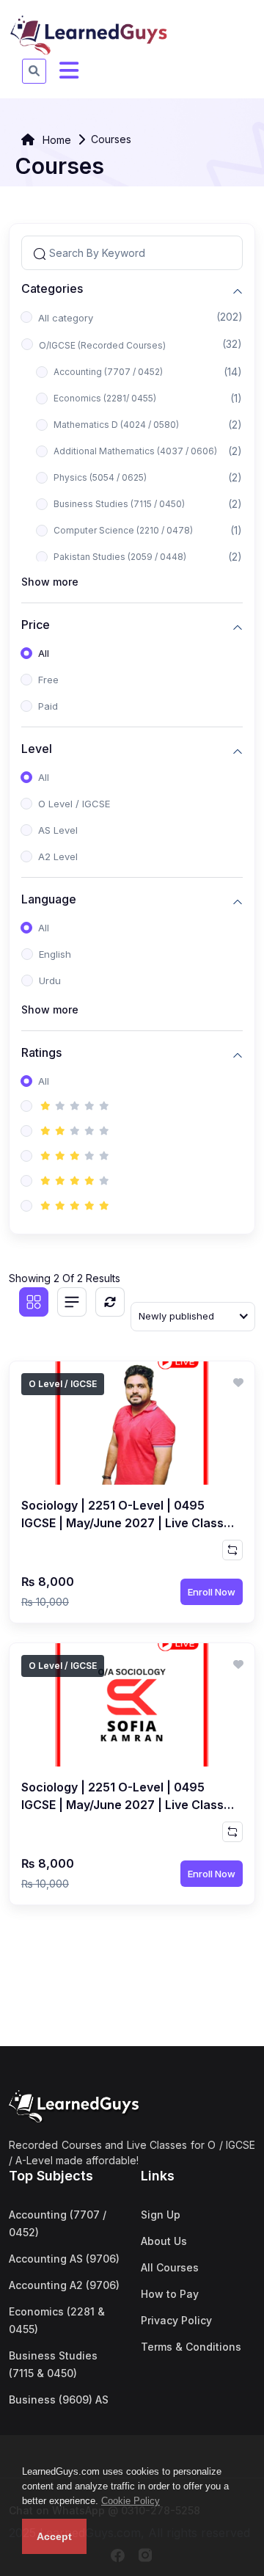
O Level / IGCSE (74, 804)
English (55, 954)
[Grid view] (34, 1302)
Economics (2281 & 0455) (57, 2320)
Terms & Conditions (191, 2347)
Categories (52, 289)
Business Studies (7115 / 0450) (119, 504)
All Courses (170, 2267)
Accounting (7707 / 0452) (108, 372)
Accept (54, 2536)
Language (49, 899)
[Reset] (110, 1302)
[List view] (72, 1302)
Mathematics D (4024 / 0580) (116, 425)
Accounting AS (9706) (64, 2259)
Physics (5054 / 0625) (100, 477)
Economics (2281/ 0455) (105, 398)
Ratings (41, 1053)
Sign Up (161, 2215)
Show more (50, 582)
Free (48, 680)
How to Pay (170, 2294)
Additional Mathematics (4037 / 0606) (135, 451)
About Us (164, 2241)
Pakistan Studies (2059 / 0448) (120, 557)
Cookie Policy (131, 2501)
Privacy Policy (176, 2320)
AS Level (58, 830)
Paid (48, 706)
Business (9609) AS (59, 2399)
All (44, 653)
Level (37, 749)
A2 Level (58, 856)
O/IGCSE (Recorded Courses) (102, 345)
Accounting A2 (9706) (64, 2285)
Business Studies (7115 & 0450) (53, 2364)
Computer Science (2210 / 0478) (123, 530)
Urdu (50, 980)
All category (66, 318)
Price (36, 625)
